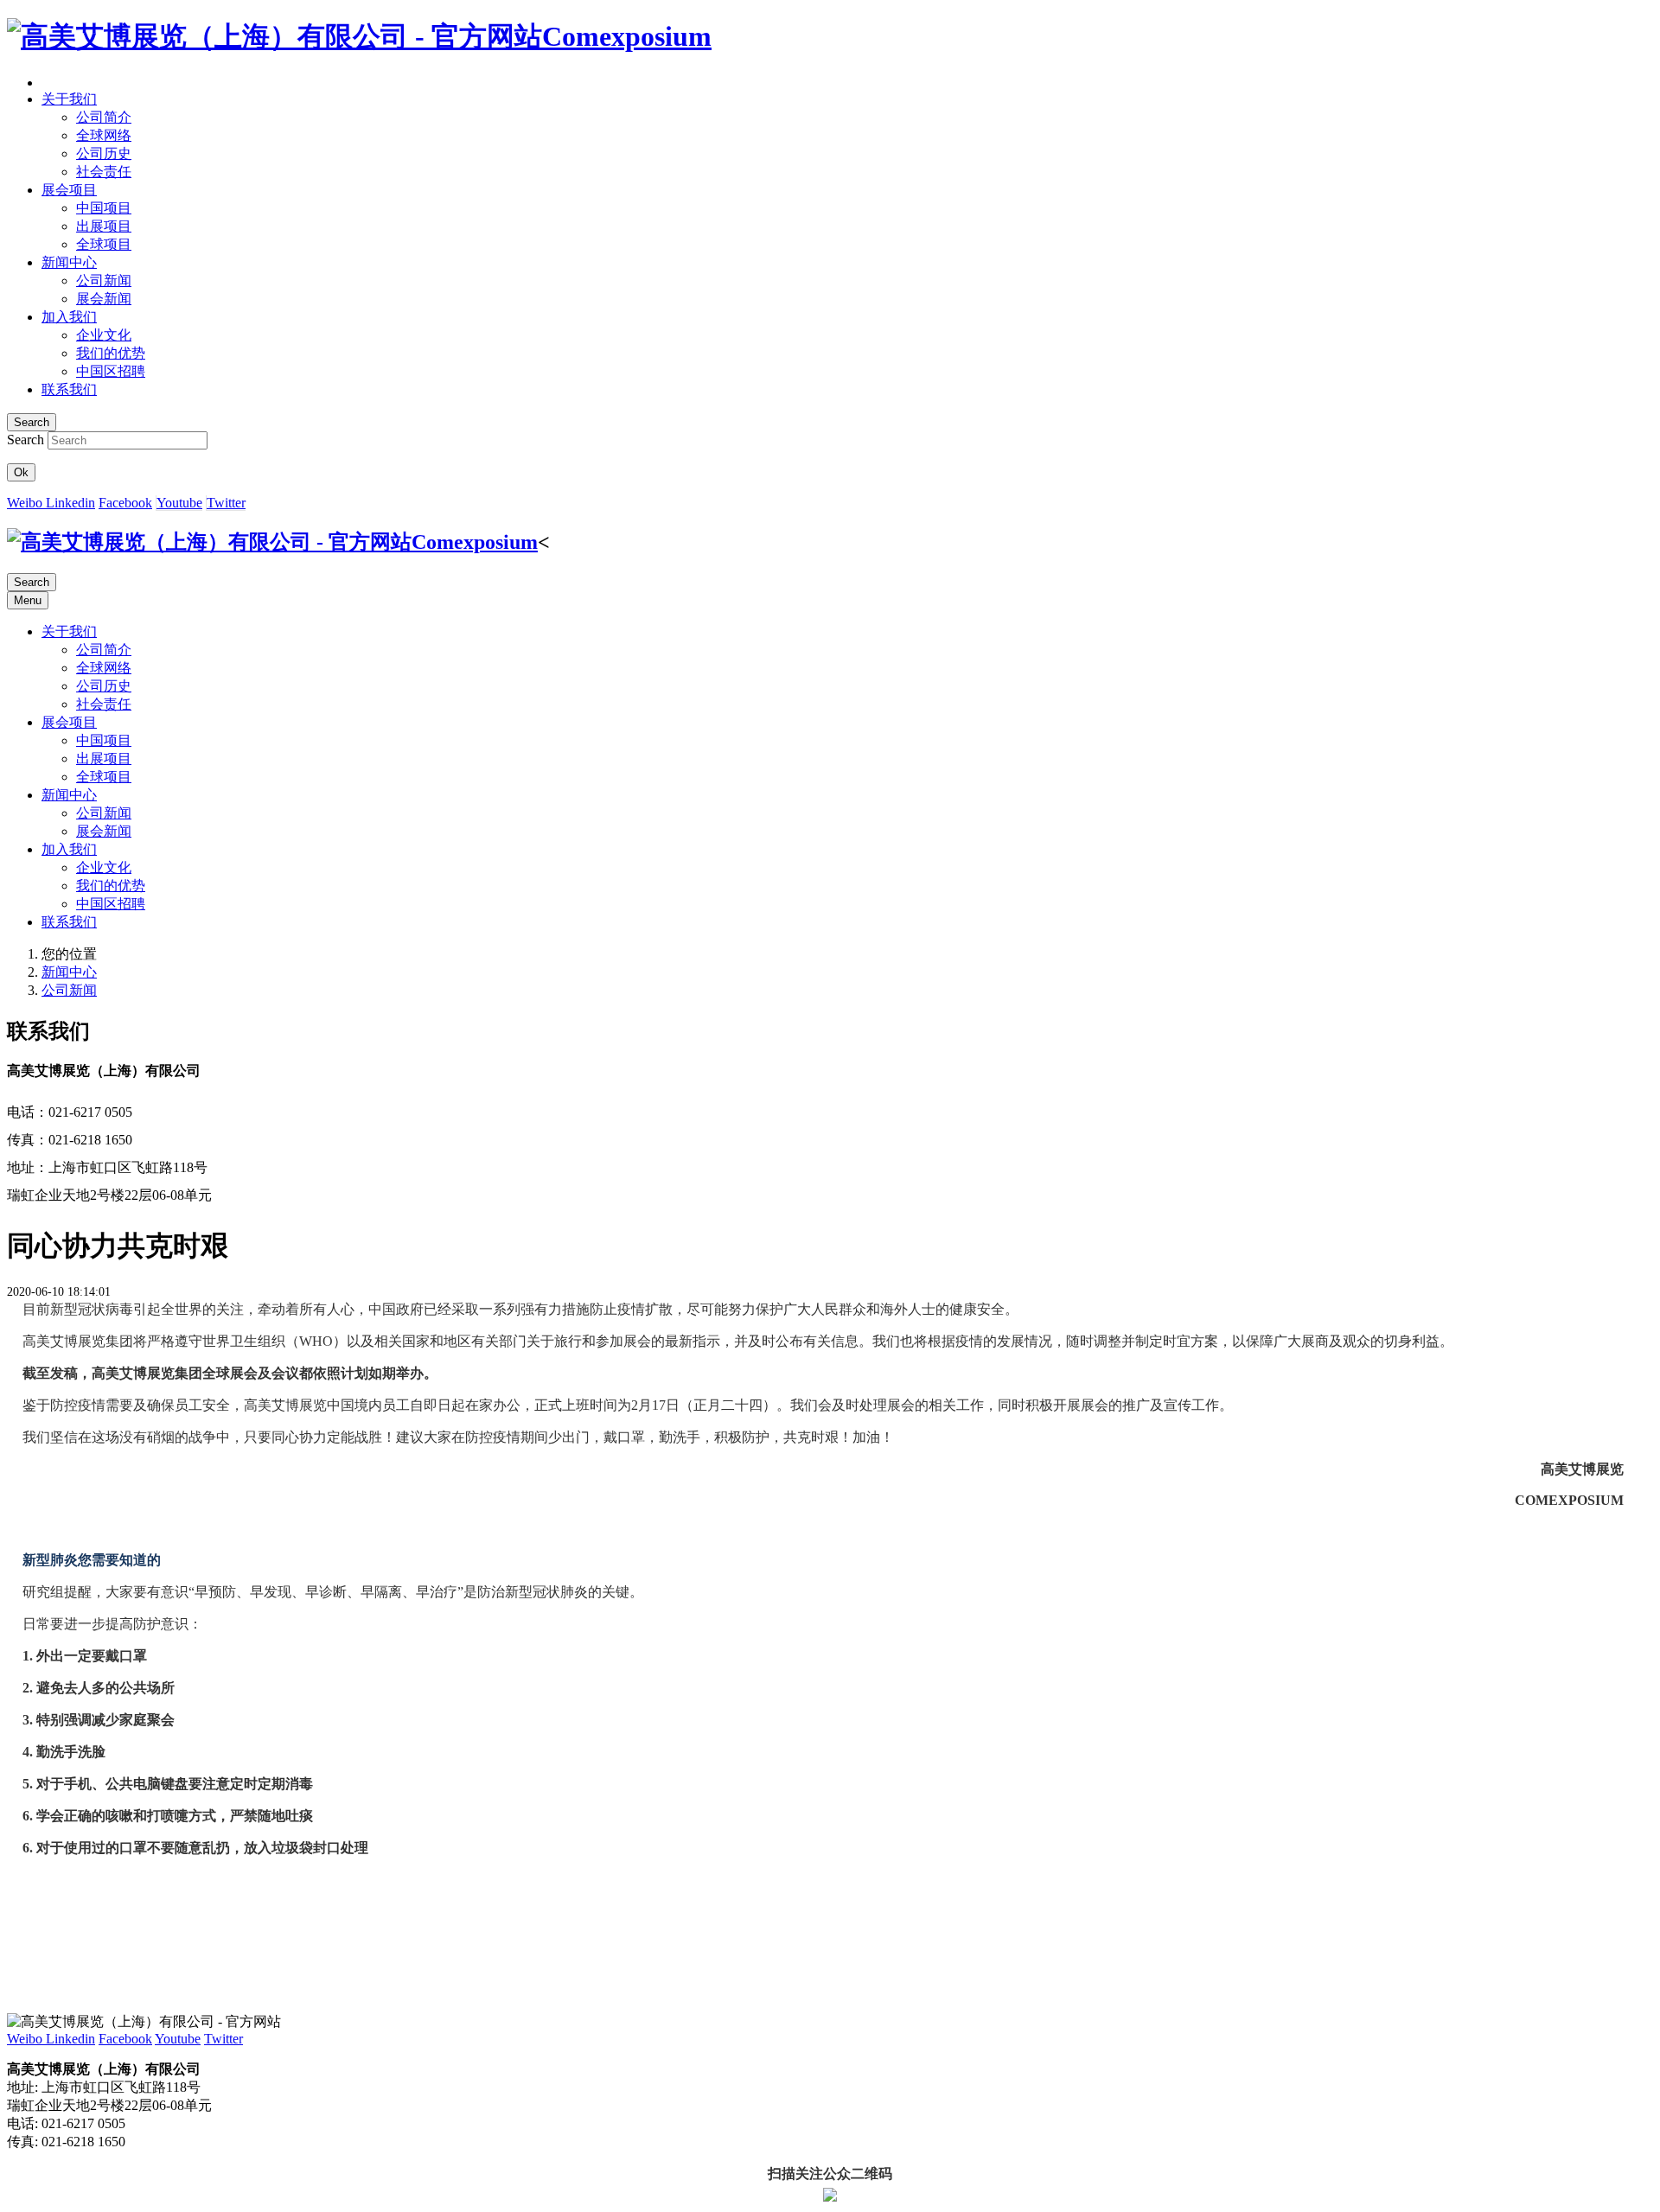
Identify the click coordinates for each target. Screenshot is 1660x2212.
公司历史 (104, 686)
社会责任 (104, 704)
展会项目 (69, 722)
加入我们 (69, 849)
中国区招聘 (111, 904)
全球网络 (104, 668)
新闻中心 (69, 795)
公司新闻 (104, 813)
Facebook (125, 503)
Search (26, 440)
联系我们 (69, 922)
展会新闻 (104, 831)
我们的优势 (111, 886)
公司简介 (104, 650)
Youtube (179, 503)
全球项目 (104, 777)
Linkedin (70, 503)
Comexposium (627, 36)
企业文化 (104, 867)
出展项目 (104, 759)
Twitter (226, 503)
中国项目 (104, 740)
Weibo (26, 503)
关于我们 (69, 631)
